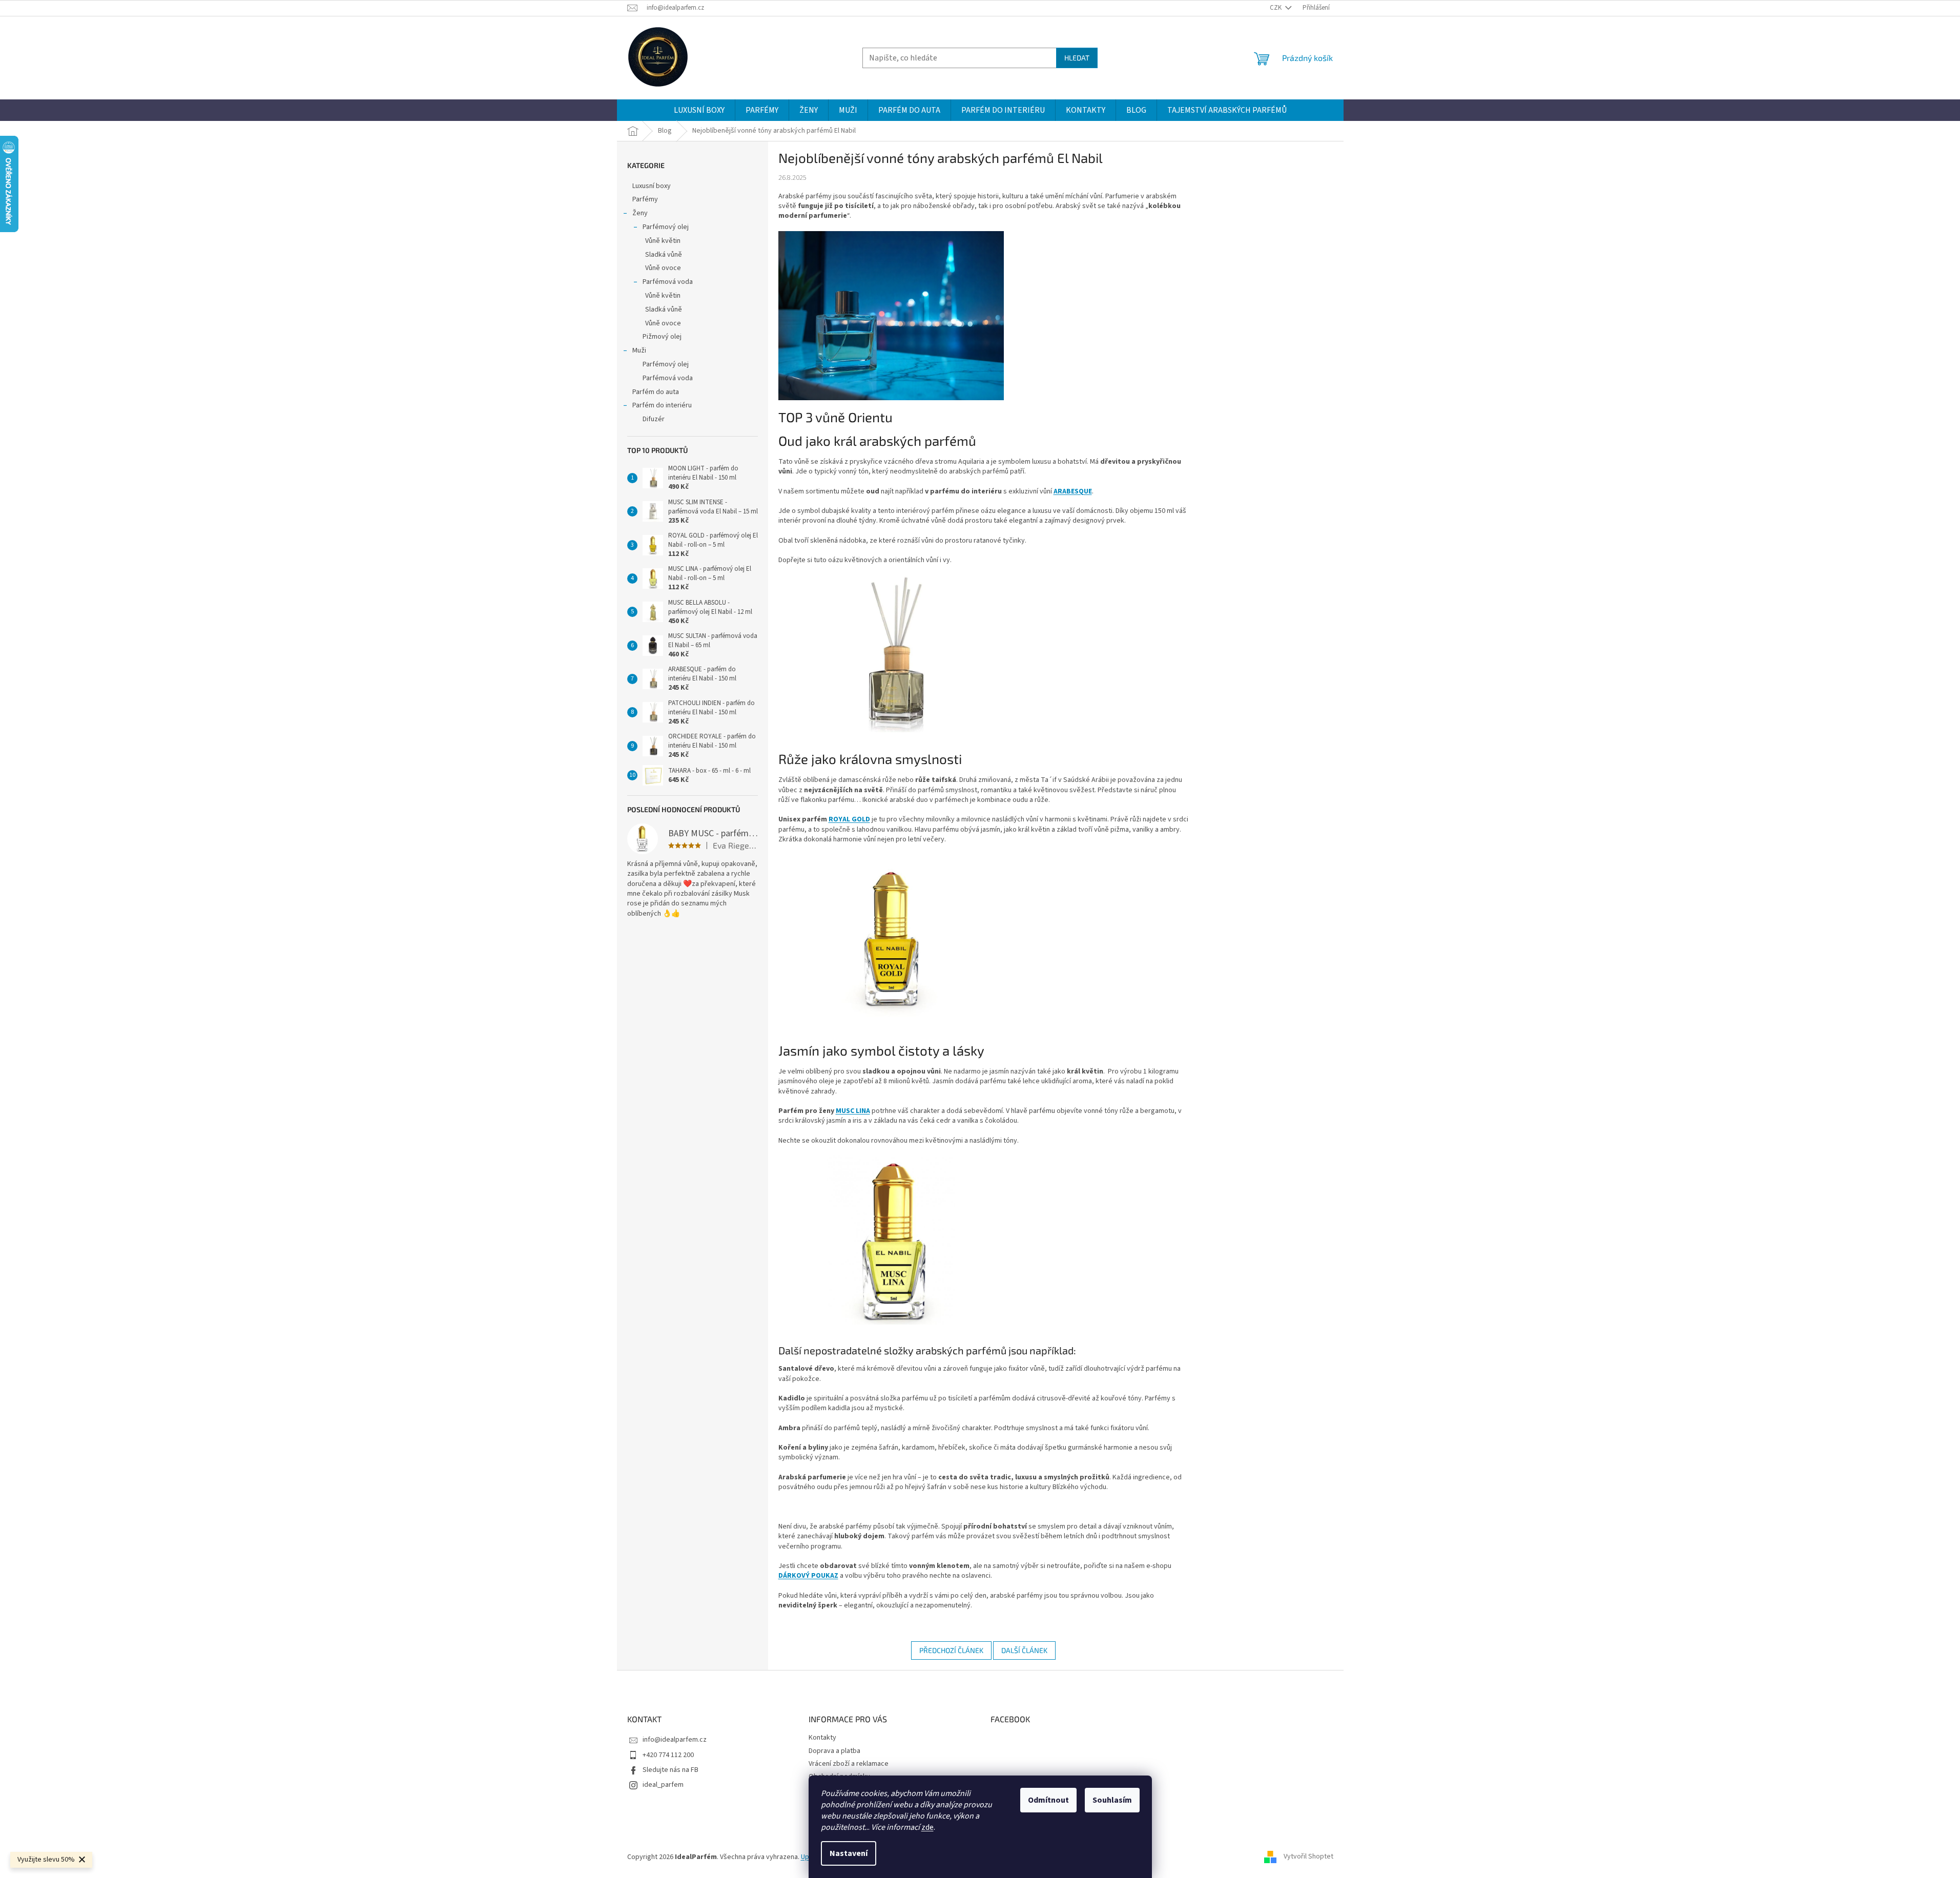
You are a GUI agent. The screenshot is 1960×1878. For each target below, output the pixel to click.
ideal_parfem (663, 1785)
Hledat (1077, 58)
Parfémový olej (666, 227)
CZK (1276, 8)
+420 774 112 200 (668, 1755)
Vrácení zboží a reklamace (849, 1764)
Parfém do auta (656, 392)
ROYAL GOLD (849, 819)
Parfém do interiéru (662, 405)
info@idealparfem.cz (675, 1740)
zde (927, 1827)
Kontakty (822, 1738)
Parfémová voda (668, 282)
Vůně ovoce (663, 268)
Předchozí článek (951, 1650)
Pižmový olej (662, 337)
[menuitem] (699, 110)
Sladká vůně (664, 255)
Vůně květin (663, 241)
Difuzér (654, 419)
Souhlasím (1112, 1800)
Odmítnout (1048, 1800)
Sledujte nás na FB (670, 1770)
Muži (639, 350)
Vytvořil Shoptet (1308, 1857)
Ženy (640, 213)
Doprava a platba (834, 1751)
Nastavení (849, 1853)
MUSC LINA (853, 1111)
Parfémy (645, 199)
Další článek (1024, 1650)
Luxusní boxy (652, 186)
